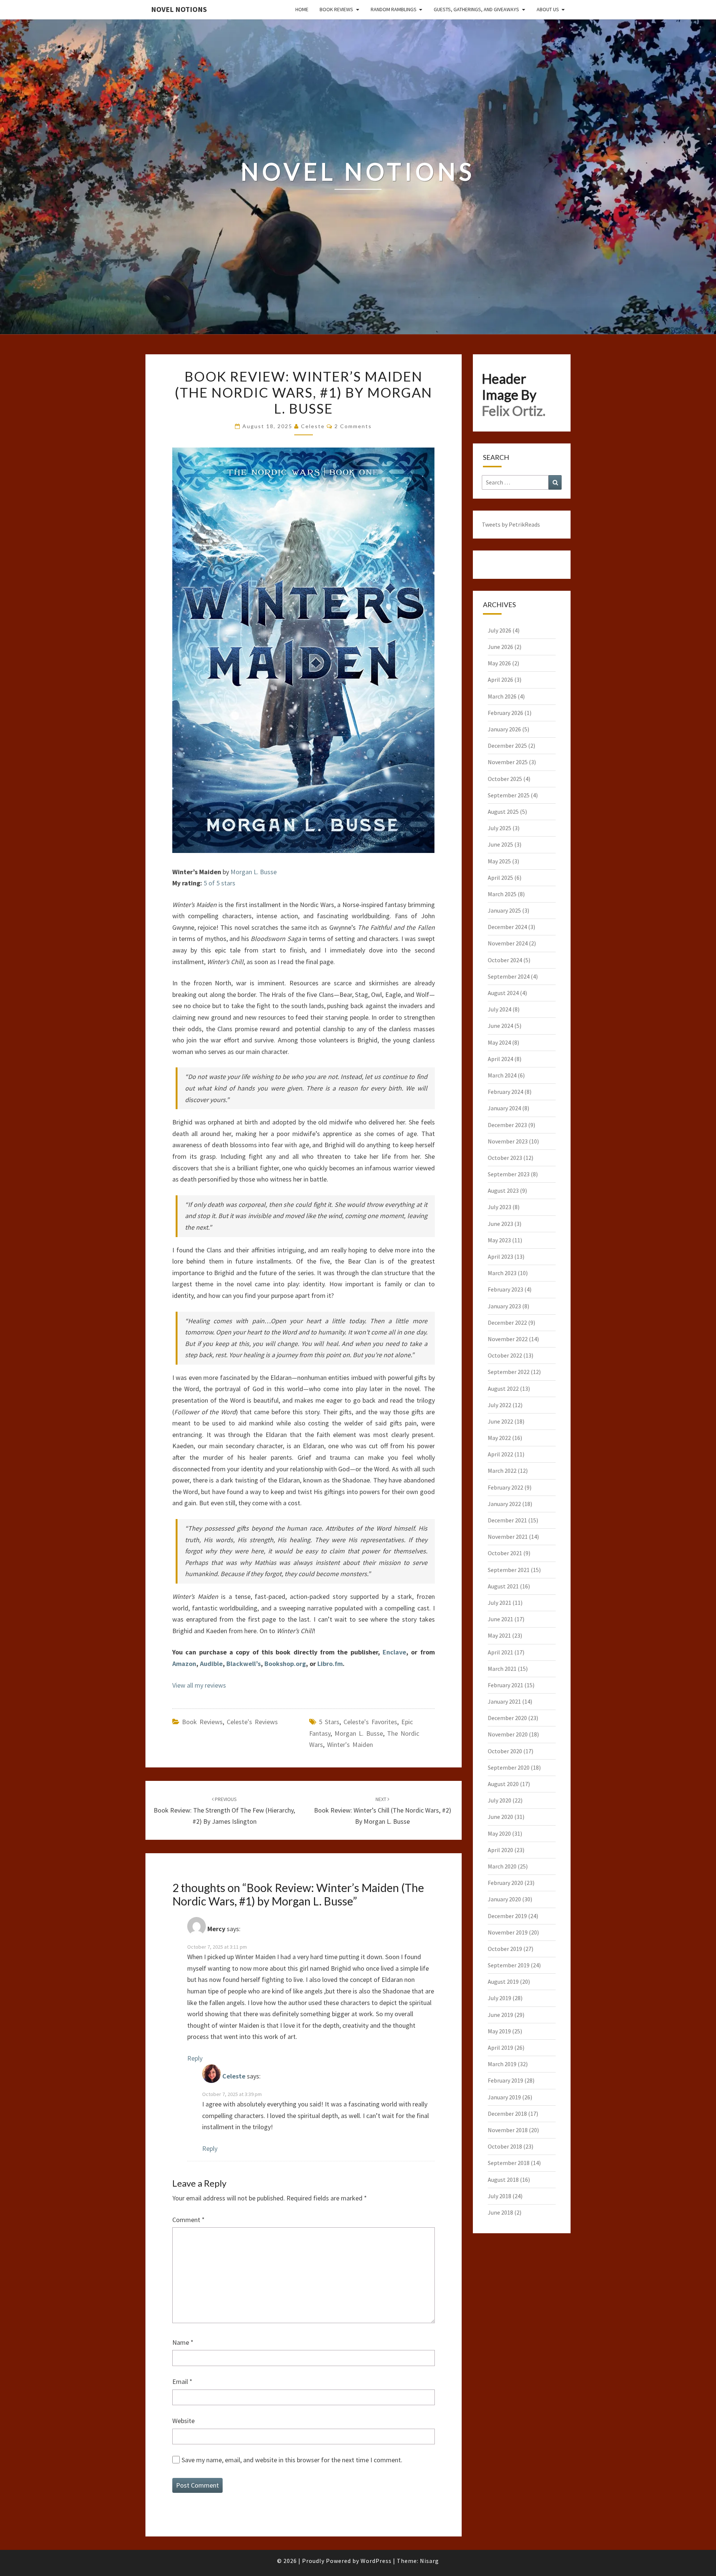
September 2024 (509, 976)
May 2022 (499, 1438)
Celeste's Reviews (252, 1722)
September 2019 (509, 1965)
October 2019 (505, 1949)
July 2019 (500, 1998)
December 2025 (507, 746)
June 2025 (500, 844)
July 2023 (500, 1207)
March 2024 (502, 1075)
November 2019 (508, 1932)
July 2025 (500, 828)
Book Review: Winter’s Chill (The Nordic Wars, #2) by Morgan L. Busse (383, 1811)
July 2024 (500, 1009)
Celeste (313, 426)
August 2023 (503, 1190)
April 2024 (500, 1059)
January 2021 (504, 1701)
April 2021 (500, 1652)
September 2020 (509, 1767)
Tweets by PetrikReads (511, 524)
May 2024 (499, 1042)
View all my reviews (199, 1685)
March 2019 (502, 2064)
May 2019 (499, 2031)
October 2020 (505, 1751)
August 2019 (503, 1982)
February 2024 (505, 1092)
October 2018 (505, 2146)
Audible (211, 1664)
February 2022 (505, 1487)
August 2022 (503, 1389)
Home (302, 9)
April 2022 (500, 1454)
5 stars (329, 1722)
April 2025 (500, 878)
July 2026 (500, 630)
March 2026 (502, 696)
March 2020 (502, 1866)
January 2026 (504, 729)
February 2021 (505, 1685)
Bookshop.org (285, 1664)
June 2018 (500, 2212)
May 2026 (499, 663)
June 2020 (500, 1817)
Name (183, 2342)
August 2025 (503, 812)
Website (183, 2421)
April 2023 (500, 1256)
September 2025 (509, 795)
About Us (548, 9)
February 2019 (505, 2080)
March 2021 (502, 1669)
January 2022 (504, 1504)
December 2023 (507, 1125)
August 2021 (503, 1586)
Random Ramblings (394, 9)
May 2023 (499, 1240)
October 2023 (505, 1158)
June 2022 (500, 1421)
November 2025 (508, 762)
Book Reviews (336, 9)
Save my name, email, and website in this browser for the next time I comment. (292, 2460)
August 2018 (503, 2180)
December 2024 (507, 927)
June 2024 (500, 1026)
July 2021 (500, 1603)
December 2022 (507, 1322)
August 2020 (503, 1784)
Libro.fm (330, 1664)
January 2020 (504, 1899)
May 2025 (499, 861)
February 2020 (505, 1883)
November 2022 (508, 1339)
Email (182, 2382)
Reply (195, 2058)
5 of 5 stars (219, 883)
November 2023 (508, 1141)
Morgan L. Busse (254, 872)
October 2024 (505, 960)
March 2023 (502, 1273)
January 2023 (504, 1306)
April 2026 (500, 680)
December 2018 (507, 2114)
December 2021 (507, 1520)
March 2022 (502, 1471)
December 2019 (507, 1916)
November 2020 (508, 1734)
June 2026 (500, 647)
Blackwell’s (244, 1664)
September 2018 (509, 2163)
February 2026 (505, 713)
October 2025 (505, 779)
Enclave (394, 1652)
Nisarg (429, 2561)
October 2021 (505, 1553)
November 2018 (508, 2130)
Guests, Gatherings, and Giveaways (476, 9)
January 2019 (504, 2097)
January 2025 (504, 910)
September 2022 (509, 1372)
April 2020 (500, 1850)
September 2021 (509, 1570)
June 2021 (500, 1619)
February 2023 (505, 1289)
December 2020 (507, 1718)
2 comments (353, 426)
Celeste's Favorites (370, 1722)
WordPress (376, 2561)
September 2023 (509, 1174)
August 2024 (503, 993)
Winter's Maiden (350, 1744)
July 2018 (500, 2196)
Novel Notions (179, 9)
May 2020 (499, 1833)
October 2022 (505, 1355)
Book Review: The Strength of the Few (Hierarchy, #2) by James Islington (224, 1811)
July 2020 (500, 1800)
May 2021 (499, 1635)
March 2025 (502, 894)
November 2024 (508, 943)
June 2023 (500, 1224)
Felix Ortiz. (514, 411)
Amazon (184, 1664)
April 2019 (500, 2048)
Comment (189, 2220)
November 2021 (508, 1537)
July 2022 (500, 1405)
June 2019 (500, 2015)
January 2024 (504, 1108)
